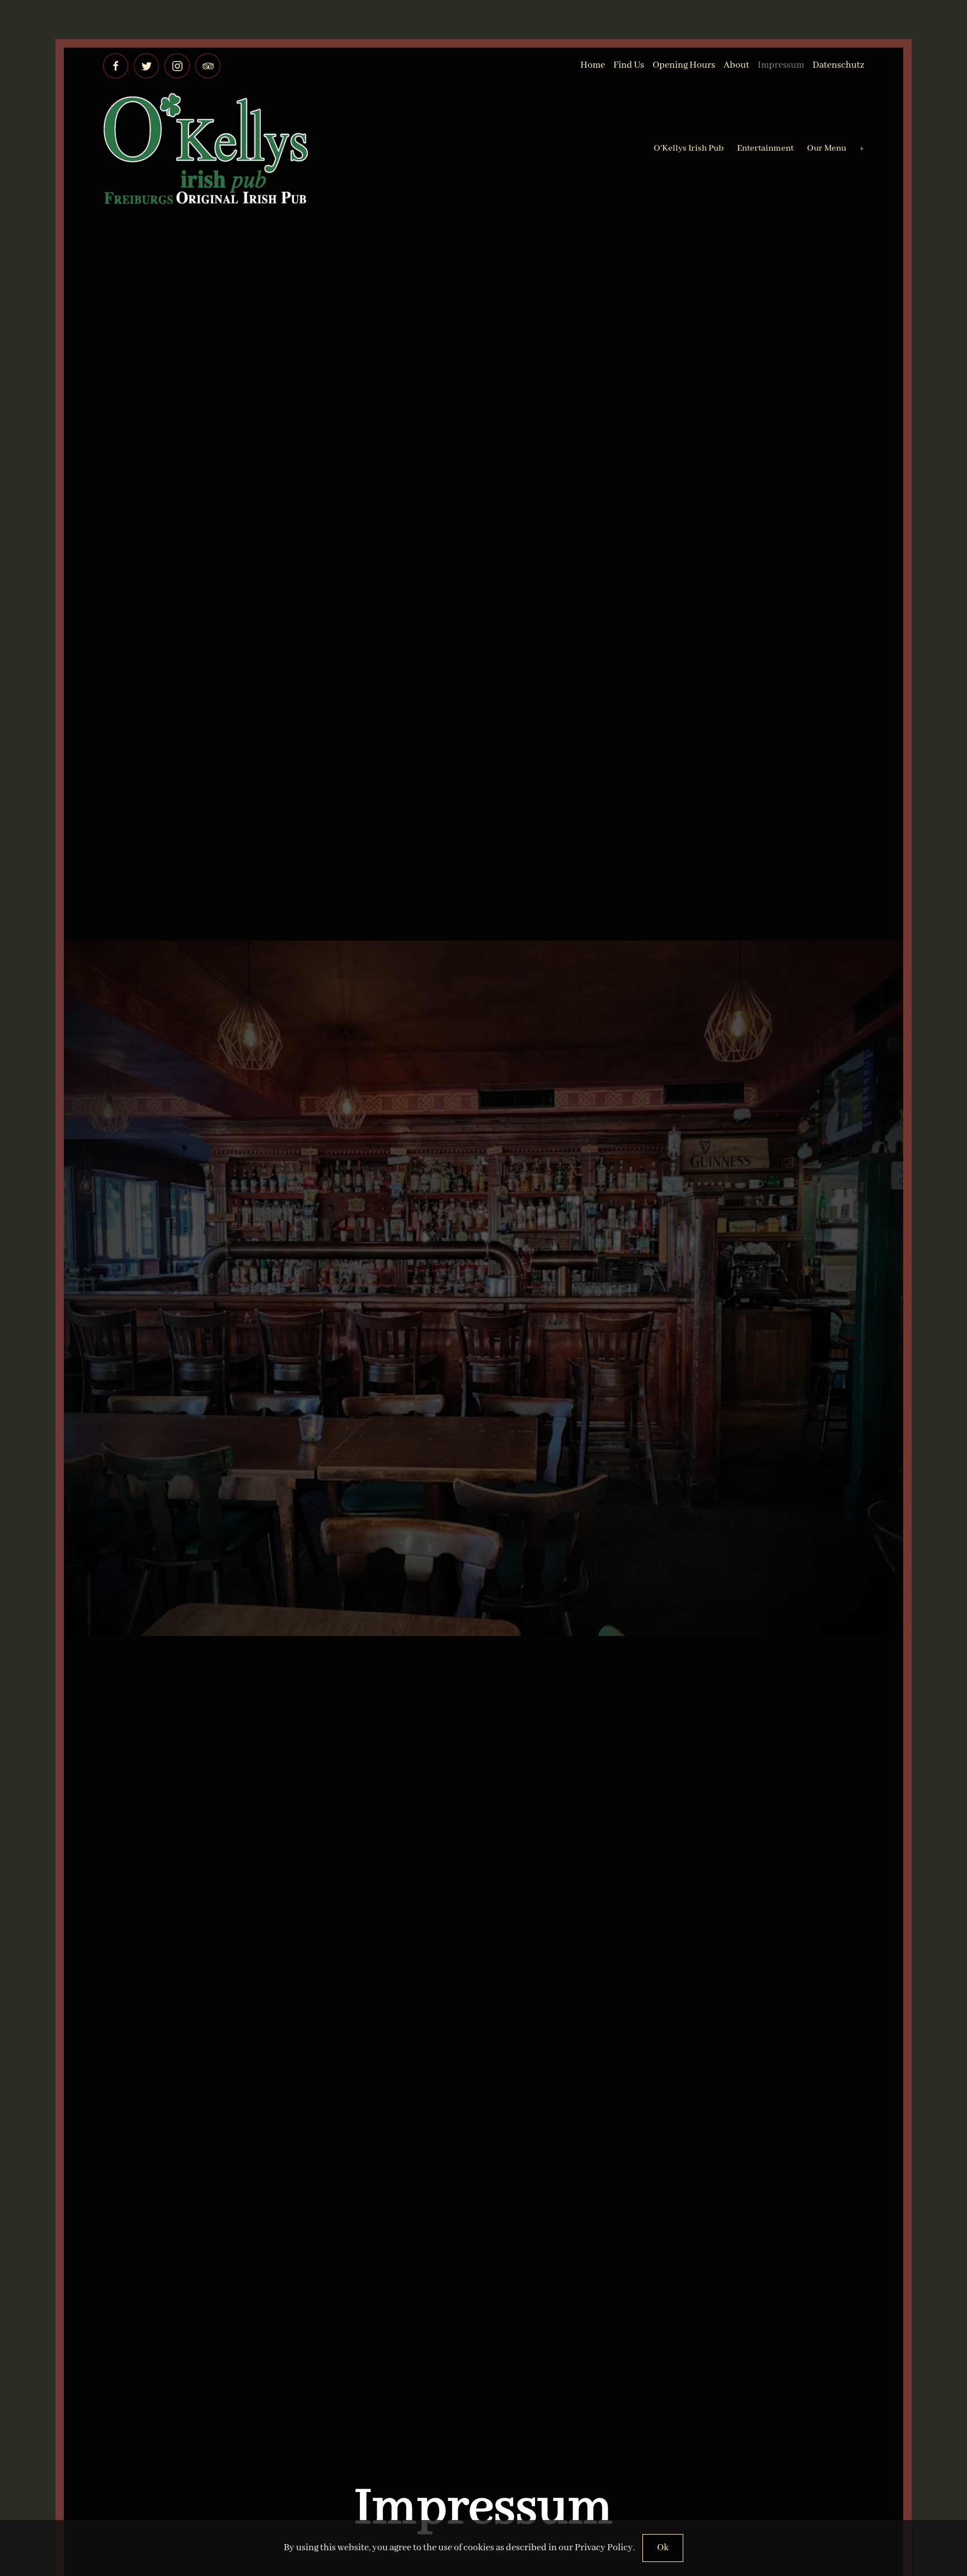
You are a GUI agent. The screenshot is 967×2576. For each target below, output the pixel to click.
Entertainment (765, 148)
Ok (663, 2548)
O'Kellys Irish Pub (689, 148)
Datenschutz (838, 65)
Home (593, 65)
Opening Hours (684, 65)
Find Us (629, 65)
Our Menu (827, 148)
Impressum (781, 65)
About (736, 65)
